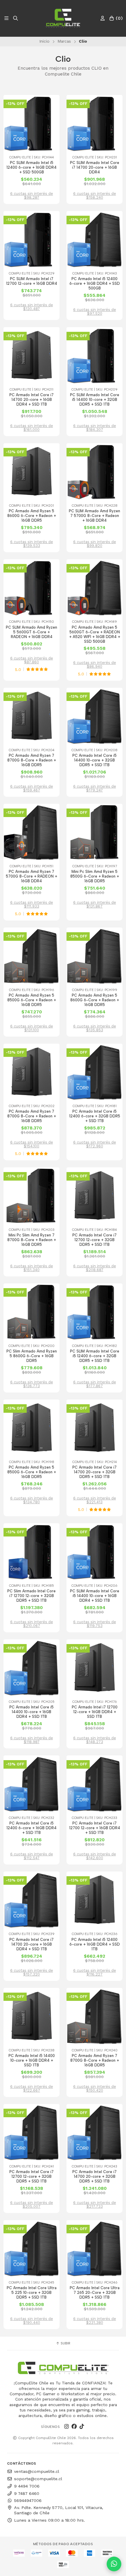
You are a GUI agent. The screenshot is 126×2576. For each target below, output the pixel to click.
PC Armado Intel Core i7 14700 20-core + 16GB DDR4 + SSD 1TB (31, 400)
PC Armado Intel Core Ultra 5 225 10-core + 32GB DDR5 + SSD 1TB (32, 2293)
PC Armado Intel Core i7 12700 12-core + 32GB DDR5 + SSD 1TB (94, 1240)
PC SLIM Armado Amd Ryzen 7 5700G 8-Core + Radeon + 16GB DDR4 (94, 516)
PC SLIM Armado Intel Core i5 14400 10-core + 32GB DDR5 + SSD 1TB (95, 400)
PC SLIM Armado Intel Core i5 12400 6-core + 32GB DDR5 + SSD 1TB (95, 1356)
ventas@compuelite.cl (37, 2471)
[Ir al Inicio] (63, 18)
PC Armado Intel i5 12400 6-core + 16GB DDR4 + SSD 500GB (95, 283)
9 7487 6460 (27, 2493)
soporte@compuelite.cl (38, 2479)
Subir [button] (65, 2343)
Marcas (64, 41)
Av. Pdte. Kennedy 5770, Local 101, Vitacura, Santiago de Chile (59, 2510)
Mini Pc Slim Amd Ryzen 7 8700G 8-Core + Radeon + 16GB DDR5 (32, 1240)
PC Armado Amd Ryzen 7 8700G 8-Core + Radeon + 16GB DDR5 (32, 760)
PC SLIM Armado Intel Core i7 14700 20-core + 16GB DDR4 (95, 167)
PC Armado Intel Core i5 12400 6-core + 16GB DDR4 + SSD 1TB (31, 1828)
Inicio (44, 41)
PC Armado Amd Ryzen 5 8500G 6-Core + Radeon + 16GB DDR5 (32, 1000)
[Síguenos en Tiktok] (82, 2427)
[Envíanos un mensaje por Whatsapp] (114, 2564)
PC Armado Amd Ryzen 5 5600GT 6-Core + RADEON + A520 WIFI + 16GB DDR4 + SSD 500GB (95, 634)
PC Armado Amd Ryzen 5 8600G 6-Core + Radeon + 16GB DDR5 (32, 516)
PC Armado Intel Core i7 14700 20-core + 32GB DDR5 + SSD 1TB (94, 1472)
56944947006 (28, 2500)
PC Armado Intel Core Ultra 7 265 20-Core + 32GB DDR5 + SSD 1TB (95, 2293)
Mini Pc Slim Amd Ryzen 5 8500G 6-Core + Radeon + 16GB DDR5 (95, 876)
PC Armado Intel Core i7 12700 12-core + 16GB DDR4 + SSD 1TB (95, 1828)
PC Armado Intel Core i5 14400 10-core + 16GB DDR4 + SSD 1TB (31, 1712)
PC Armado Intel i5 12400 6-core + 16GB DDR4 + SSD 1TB (95, 1944)
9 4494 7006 (27, 2486)
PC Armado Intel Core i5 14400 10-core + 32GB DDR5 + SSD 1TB (94, 760)
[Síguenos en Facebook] (74, 2427)
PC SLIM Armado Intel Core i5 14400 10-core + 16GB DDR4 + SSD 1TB (95, 1596)
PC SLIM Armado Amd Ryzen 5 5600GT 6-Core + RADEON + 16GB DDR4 (31, 632)
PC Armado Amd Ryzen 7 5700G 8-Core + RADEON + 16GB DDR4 (31, 876)
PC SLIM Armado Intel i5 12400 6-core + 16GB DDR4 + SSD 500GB (31, 167)
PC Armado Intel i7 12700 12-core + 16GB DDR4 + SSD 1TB (95, 1712)
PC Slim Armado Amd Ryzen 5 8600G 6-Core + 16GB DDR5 (32, 1356)
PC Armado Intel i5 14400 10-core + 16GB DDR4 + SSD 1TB (32, 2060)
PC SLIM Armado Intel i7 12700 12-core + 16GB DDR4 (32, 281)
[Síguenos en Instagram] (67, 2427)
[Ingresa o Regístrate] (103, 18)
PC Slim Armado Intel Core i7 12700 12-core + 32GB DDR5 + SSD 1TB (31, 1596)
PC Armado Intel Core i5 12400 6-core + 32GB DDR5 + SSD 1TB (95, 1116)
